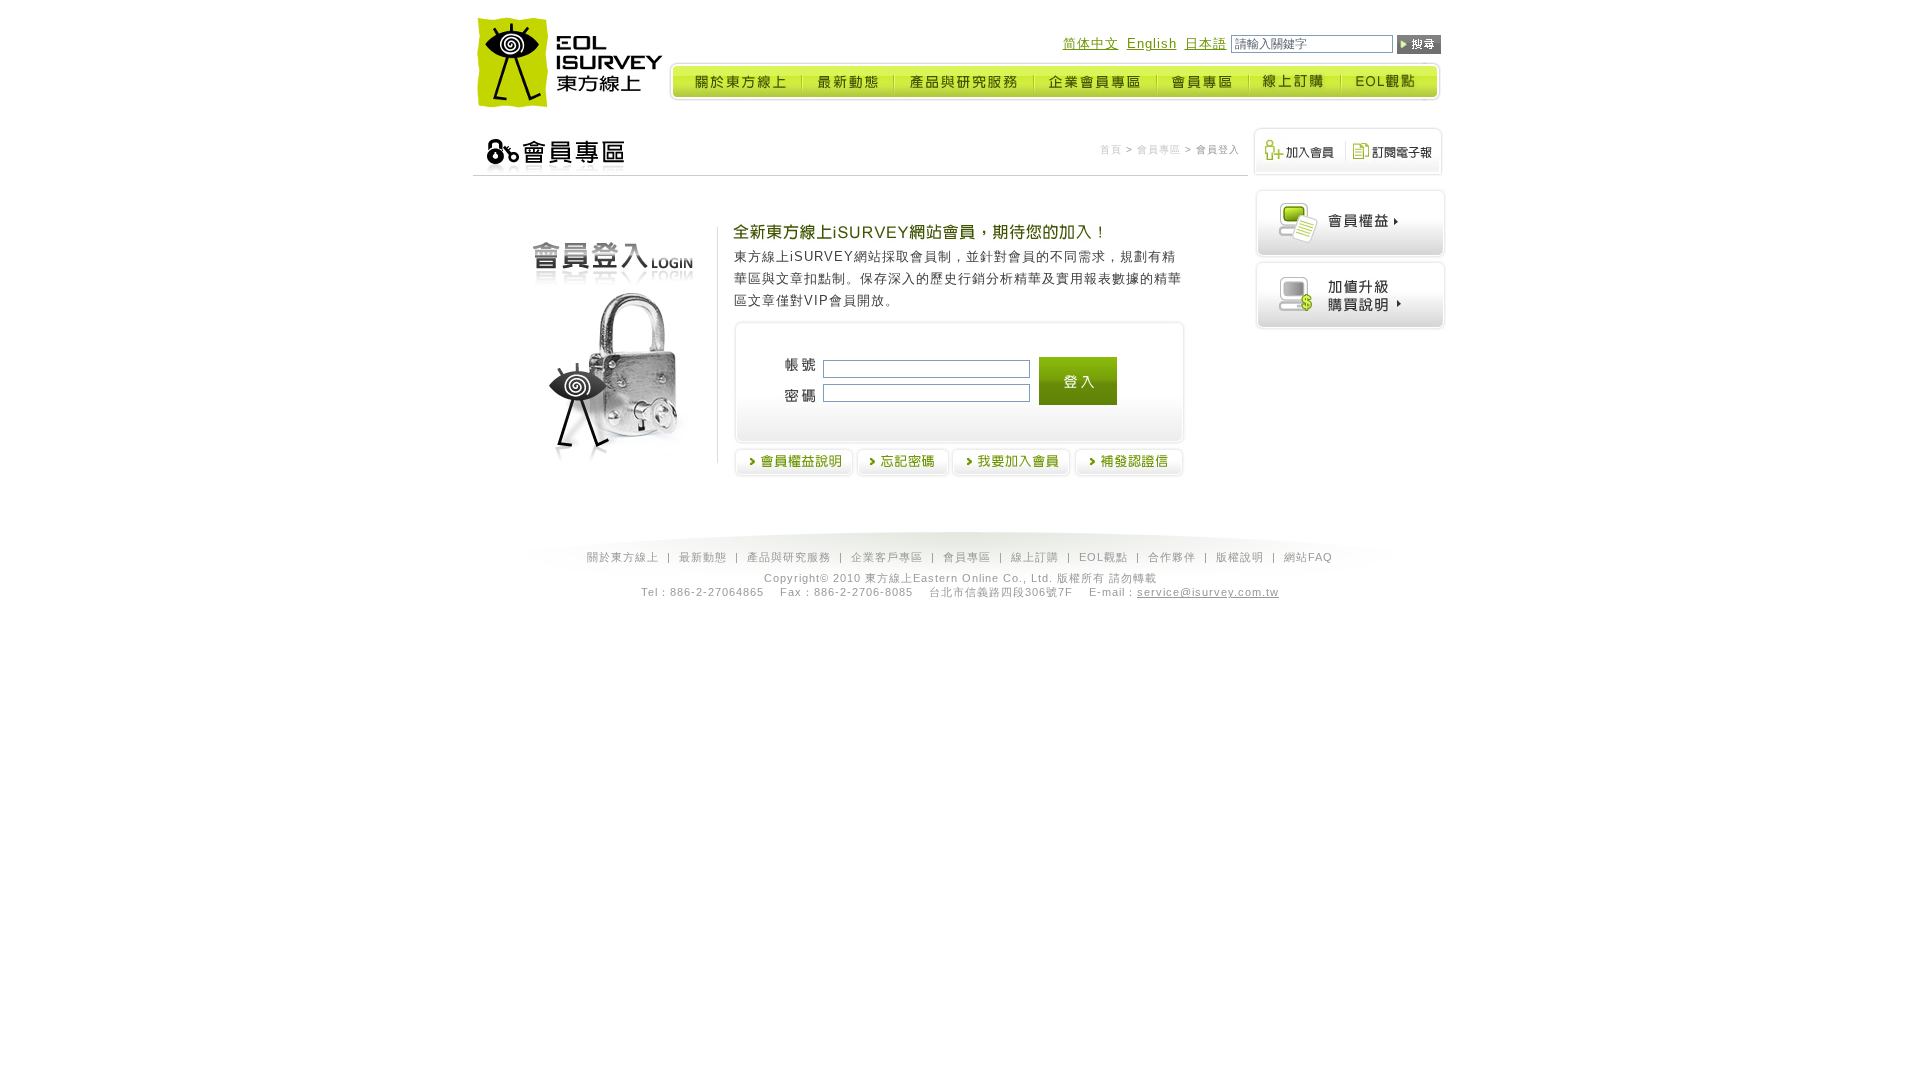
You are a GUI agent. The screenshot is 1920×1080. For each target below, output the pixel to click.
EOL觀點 (1103, 557)
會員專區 (1159, 149)
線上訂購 (1035, 557)
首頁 (1111, 149)
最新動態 (703, 557)
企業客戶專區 (887, 557)
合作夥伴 (1172, 557)
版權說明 (1240, 557)
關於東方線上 (623, 557)
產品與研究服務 (789, 557)
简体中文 (1091, 43)
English (1152, 43)
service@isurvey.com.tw (1208, 592)
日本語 (1206, 43)
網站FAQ (1308, 557)
